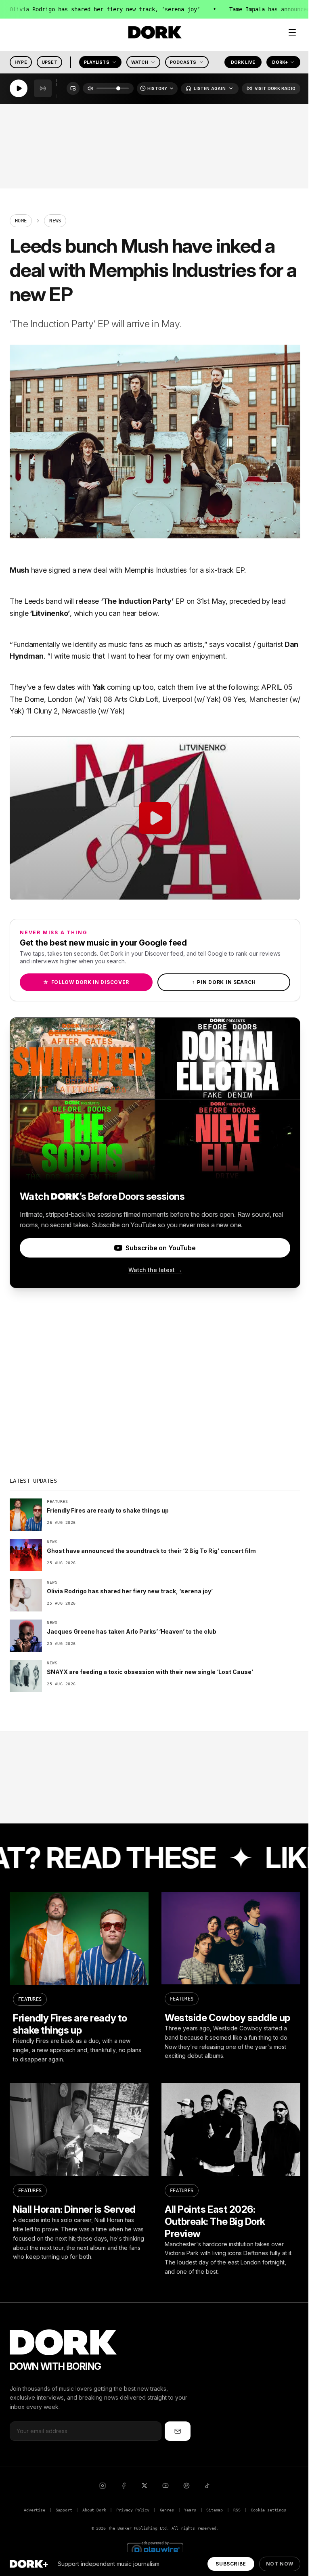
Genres (167, 2510)
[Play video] (155, 818)
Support (64, 2510)
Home (21, 221)
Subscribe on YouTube (160, 1248)
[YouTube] (165, 2486)
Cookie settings (268, 2510)
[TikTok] (207, 2486)
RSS (237, 2510)
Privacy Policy (133, 2510)
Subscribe (231, 2564)
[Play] (19, 89)
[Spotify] (186, 2486)
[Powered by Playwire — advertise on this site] (155, 2549)
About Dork (94, 2510)
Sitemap (215, 2510)
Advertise (34, 2510)
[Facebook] (124, 2486)
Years (190, 2510)
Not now (280, 2564)
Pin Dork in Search (224, 982)
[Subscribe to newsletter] (178, 2431)
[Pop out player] (73, 89)
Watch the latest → (155, 1270)
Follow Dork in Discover (86, 982)
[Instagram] (103, 2486)
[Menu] (292, 32)
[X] (145, 2486)
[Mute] (90, 89)
